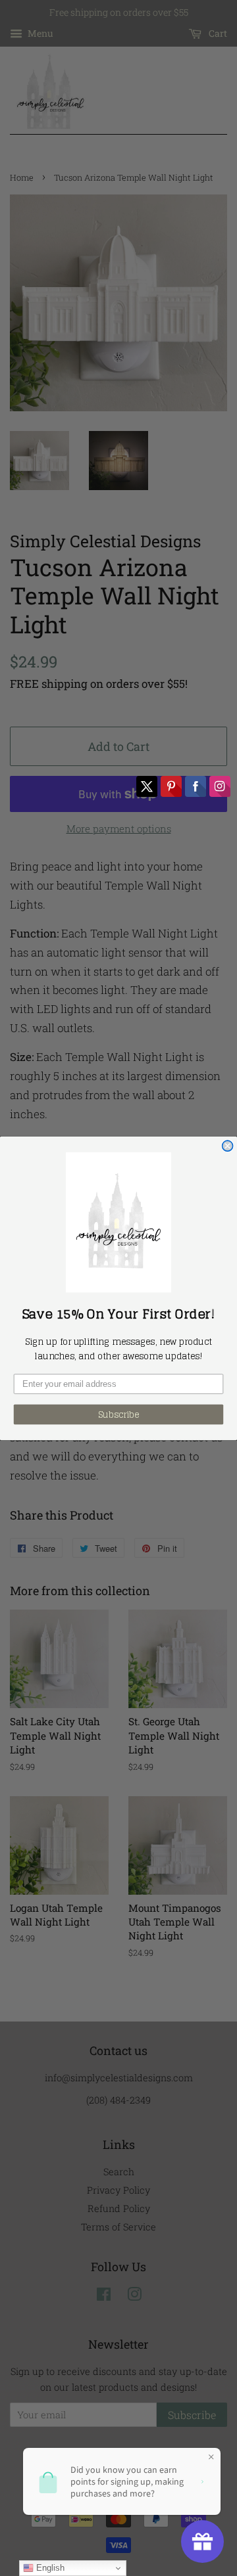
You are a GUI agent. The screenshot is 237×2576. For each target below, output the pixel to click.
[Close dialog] (228, 1146)
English (49, 2568)
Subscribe (118, 1414)
